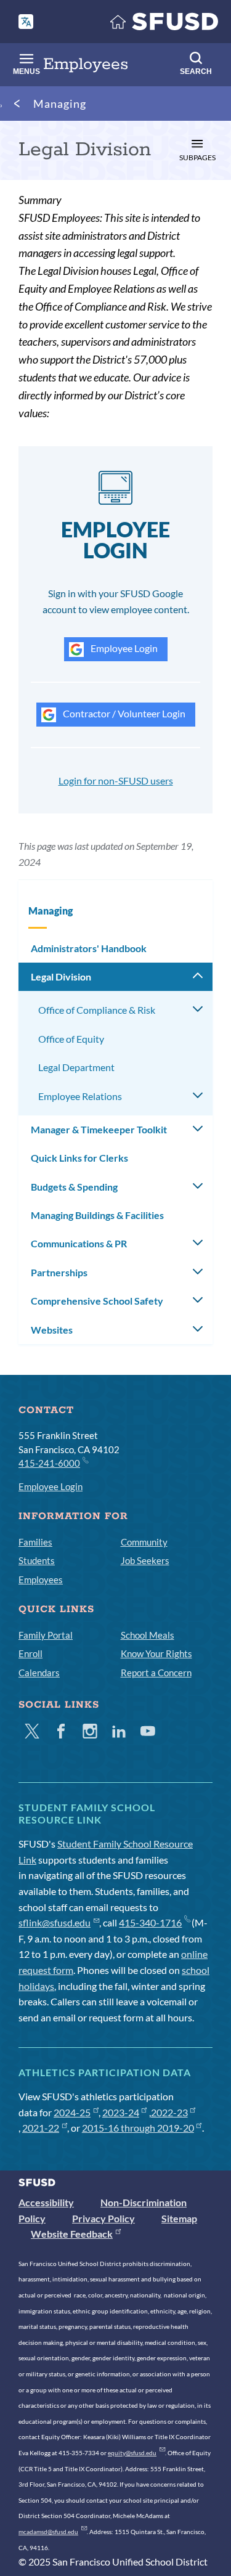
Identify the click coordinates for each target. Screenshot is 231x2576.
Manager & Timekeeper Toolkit (99, 1129)
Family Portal (46, 1635)
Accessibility (46, 2202)
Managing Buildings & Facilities (97, 1215)
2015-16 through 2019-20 (138, 2128)
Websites (52, 1330)
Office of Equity (71, 1039)
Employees (41, 1579)
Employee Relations (80, 1096)
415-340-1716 (150, 1922)
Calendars (39, 1673)
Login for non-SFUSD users (116, 781)
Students (37, 1560)
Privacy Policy (103, 2218)
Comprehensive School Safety (97, 1301)
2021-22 (41, 2128)
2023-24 (121, 2112)
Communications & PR (79, 1243)
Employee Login (123, 648)
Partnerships (59, 1272)
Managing (60, 104)
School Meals (148, 1635)
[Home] (164, 24)
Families (35, 1542)
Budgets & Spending (74, 1187)
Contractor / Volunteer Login (123, 713)
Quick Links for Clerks (79, 1158)
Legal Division (61, 976)
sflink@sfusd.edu (55, 1922)
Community (144, 1542)
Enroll (30, 1653)
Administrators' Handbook (89, 948)
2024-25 (72, 2112)
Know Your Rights (156, 1653)
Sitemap (179, 2218)
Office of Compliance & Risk (97, 1010)
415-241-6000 (49, 1463)
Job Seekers (145, 1560)
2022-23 (169, 2112)
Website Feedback (72, 2234)
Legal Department (76, 1067)
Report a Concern (156, 1673)
